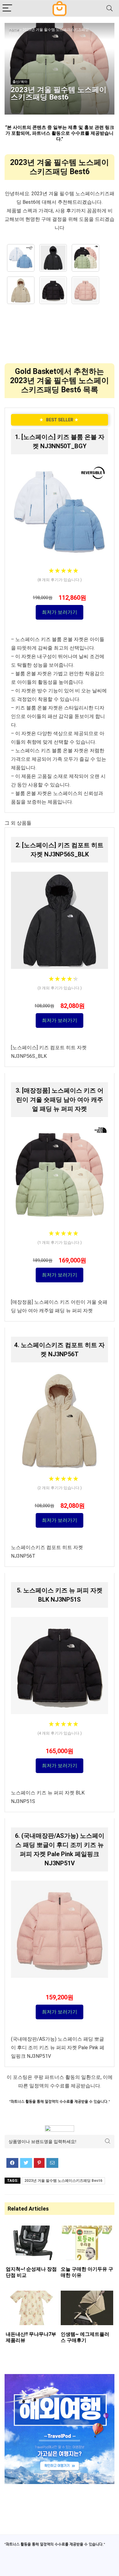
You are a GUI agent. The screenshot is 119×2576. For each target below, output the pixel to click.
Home (14, 30)
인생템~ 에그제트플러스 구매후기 (85, 2337)
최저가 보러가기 (60, 612)
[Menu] (7, 8)
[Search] (110, 8)
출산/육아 (20, 82)
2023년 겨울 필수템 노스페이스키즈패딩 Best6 (63, 2181)
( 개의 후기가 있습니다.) (60, 580)
